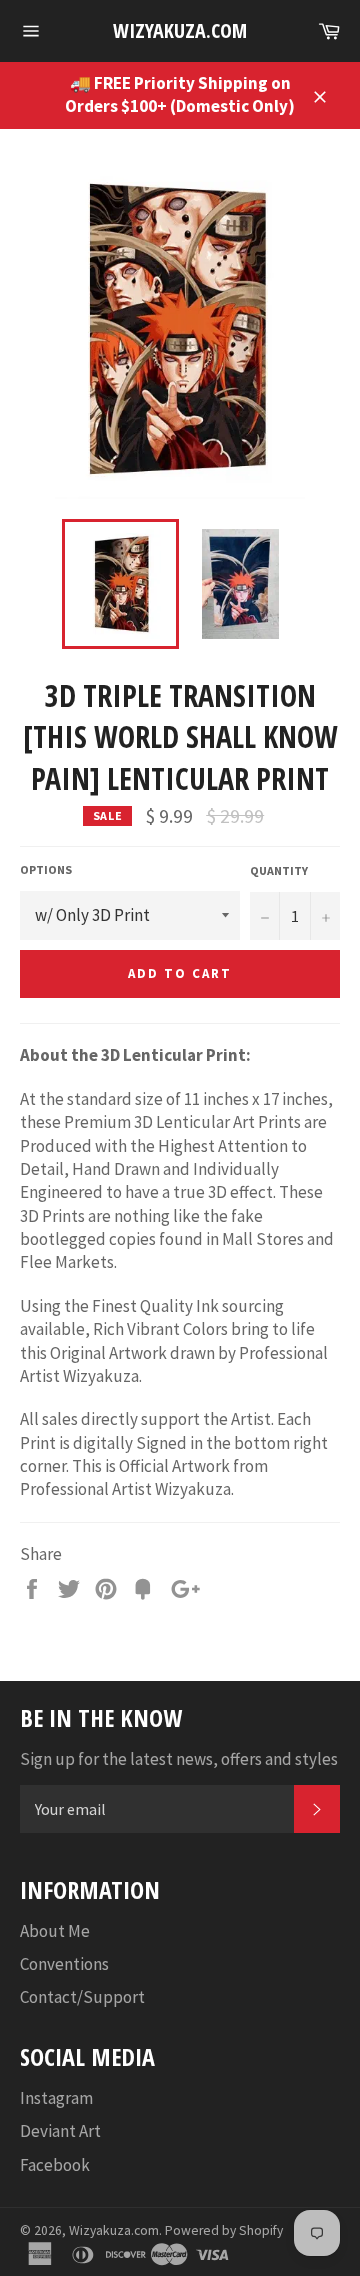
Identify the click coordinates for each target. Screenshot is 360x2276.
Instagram (56, 2098)
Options (46, 869)
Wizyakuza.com (180, 30)
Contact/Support (82, 1997)
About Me (55, 1931)
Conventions (64, 1964)
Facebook (55, 2165)
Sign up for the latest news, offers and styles (179, 1759)
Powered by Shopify (224, 2230)
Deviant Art (60, 2131)
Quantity (279, 870)
